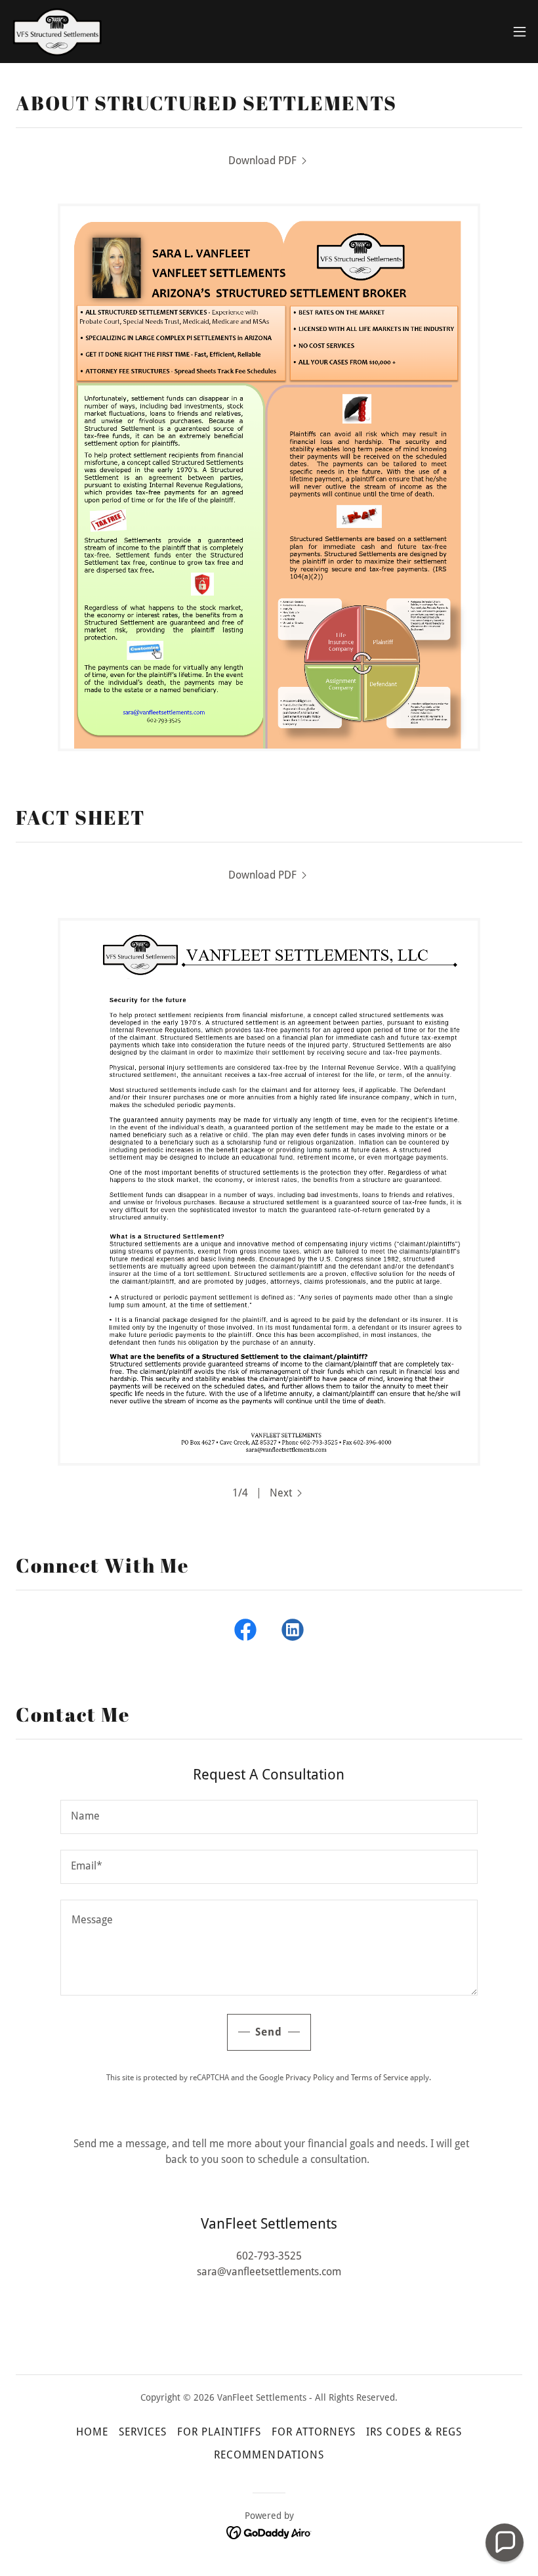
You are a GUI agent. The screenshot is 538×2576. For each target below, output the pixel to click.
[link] (57, 32)
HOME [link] (92, 2432)
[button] (520, 32)
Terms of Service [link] (380, 2078)
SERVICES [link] (143, 2432)
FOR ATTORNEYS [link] (314, 2432)
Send (269, 2032)
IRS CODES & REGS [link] (414, 2432)
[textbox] (269, 1817)
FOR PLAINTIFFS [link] (219, 2432)
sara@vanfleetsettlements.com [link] (269, 2272)
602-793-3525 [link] (269, 2256)
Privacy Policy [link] (310, 2078)
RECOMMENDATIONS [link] (269, 2455)
